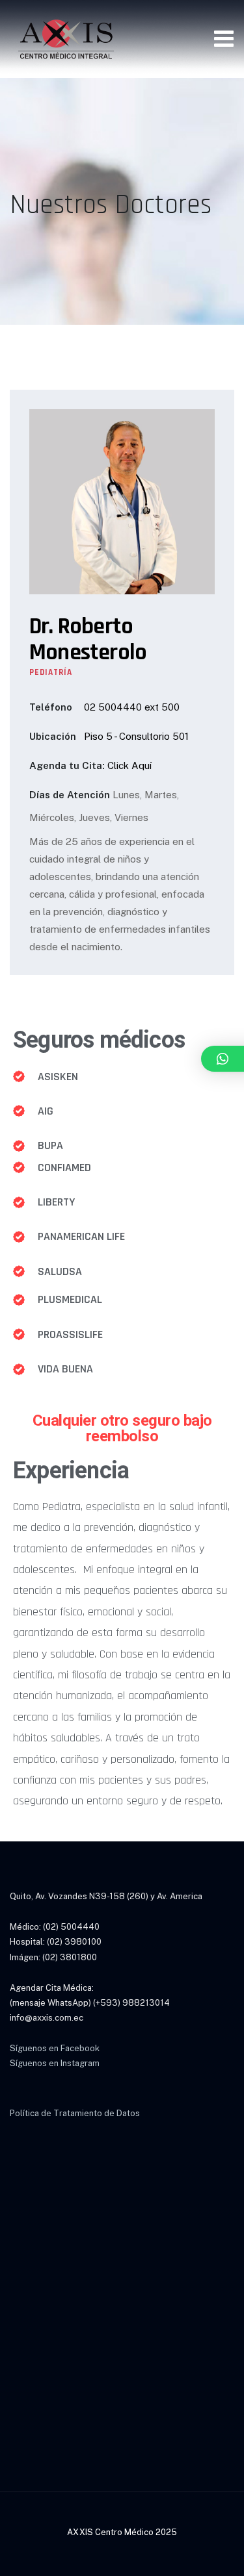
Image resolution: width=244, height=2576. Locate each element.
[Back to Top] (216, 2555)
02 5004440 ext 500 (132, 707)
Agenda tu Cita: (67, 765)
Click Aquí (129, 765)
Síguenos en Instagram (55, 2063)
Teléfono (51, 707)
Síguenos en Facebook (55, 2048)
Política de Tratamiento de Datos (75, 2113)
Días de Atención (70, 795)
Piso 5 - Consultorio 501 (136, 736)
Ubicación (53, 736)
